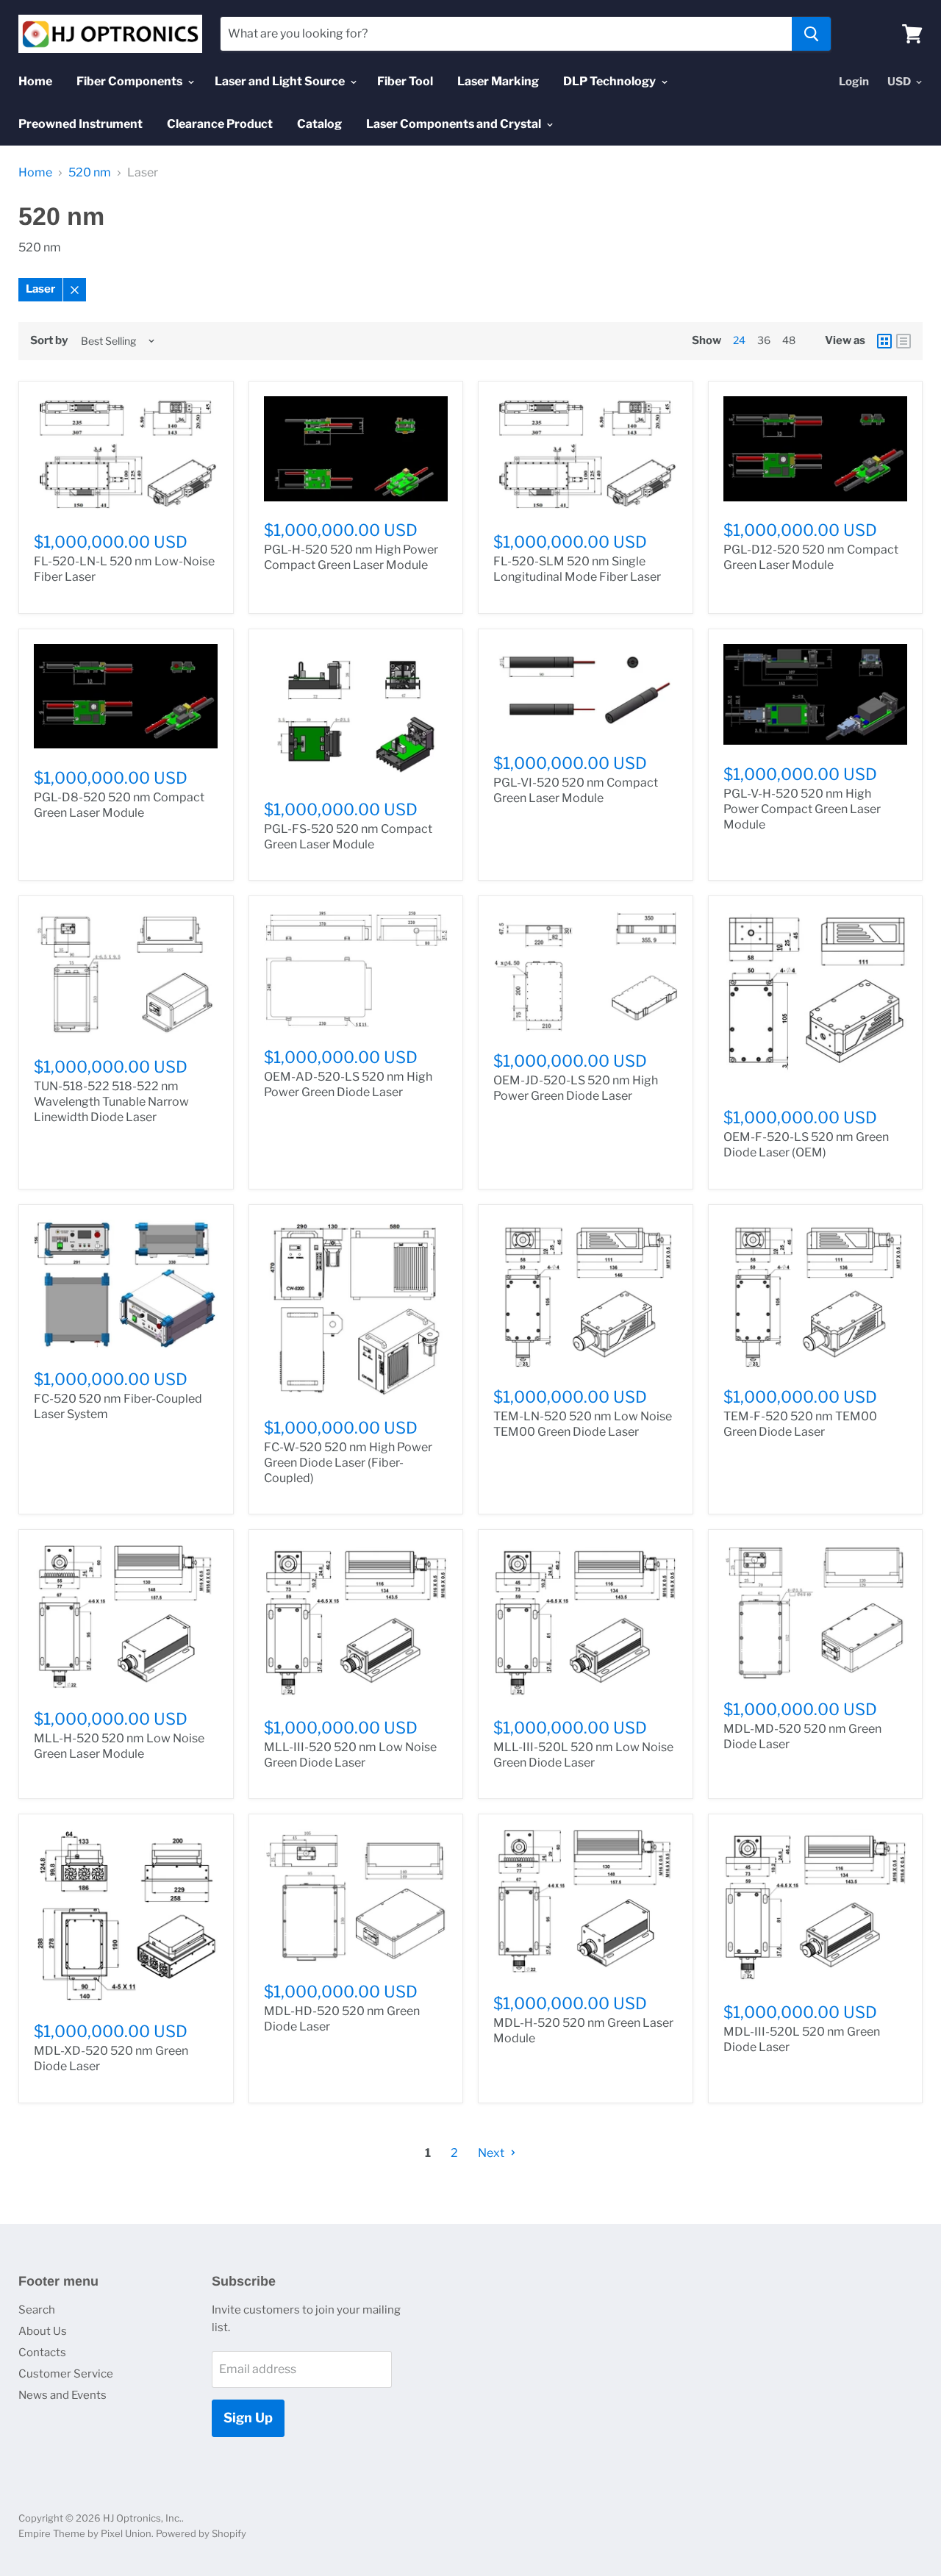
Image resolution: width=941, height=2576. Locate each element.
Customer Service (66, 2374)
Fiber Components (130, 81)
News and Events (62, 2395)
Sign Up (248, 2418)
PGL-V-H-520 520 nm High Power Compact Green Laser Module (802, 809)
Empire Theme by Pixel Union (85, 2533)
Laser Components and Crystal (455, 124)
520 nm (90, 173)
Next (492, 2153)
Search (37, 2310)
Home (35, 81)
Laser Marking (498, 81)
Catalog (319, 124)
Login (854, 82)
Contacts (42, 2353)
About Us (43, 2331)
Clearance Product (220, 124)
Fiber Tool (405, 81)
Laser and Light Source (281, 81)
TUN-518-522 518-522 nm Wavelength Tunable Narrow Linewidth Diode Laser (111, 1102)
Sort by (49, 341)
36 (764, 340)
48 (789, 340)
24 (739, 340)
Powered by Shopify (201, 2533)
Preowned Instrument (80, 124)
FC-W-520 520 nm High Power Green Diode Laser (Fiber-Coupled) (348, 1463)
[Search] (811, 34)
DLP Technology (611, 81)
